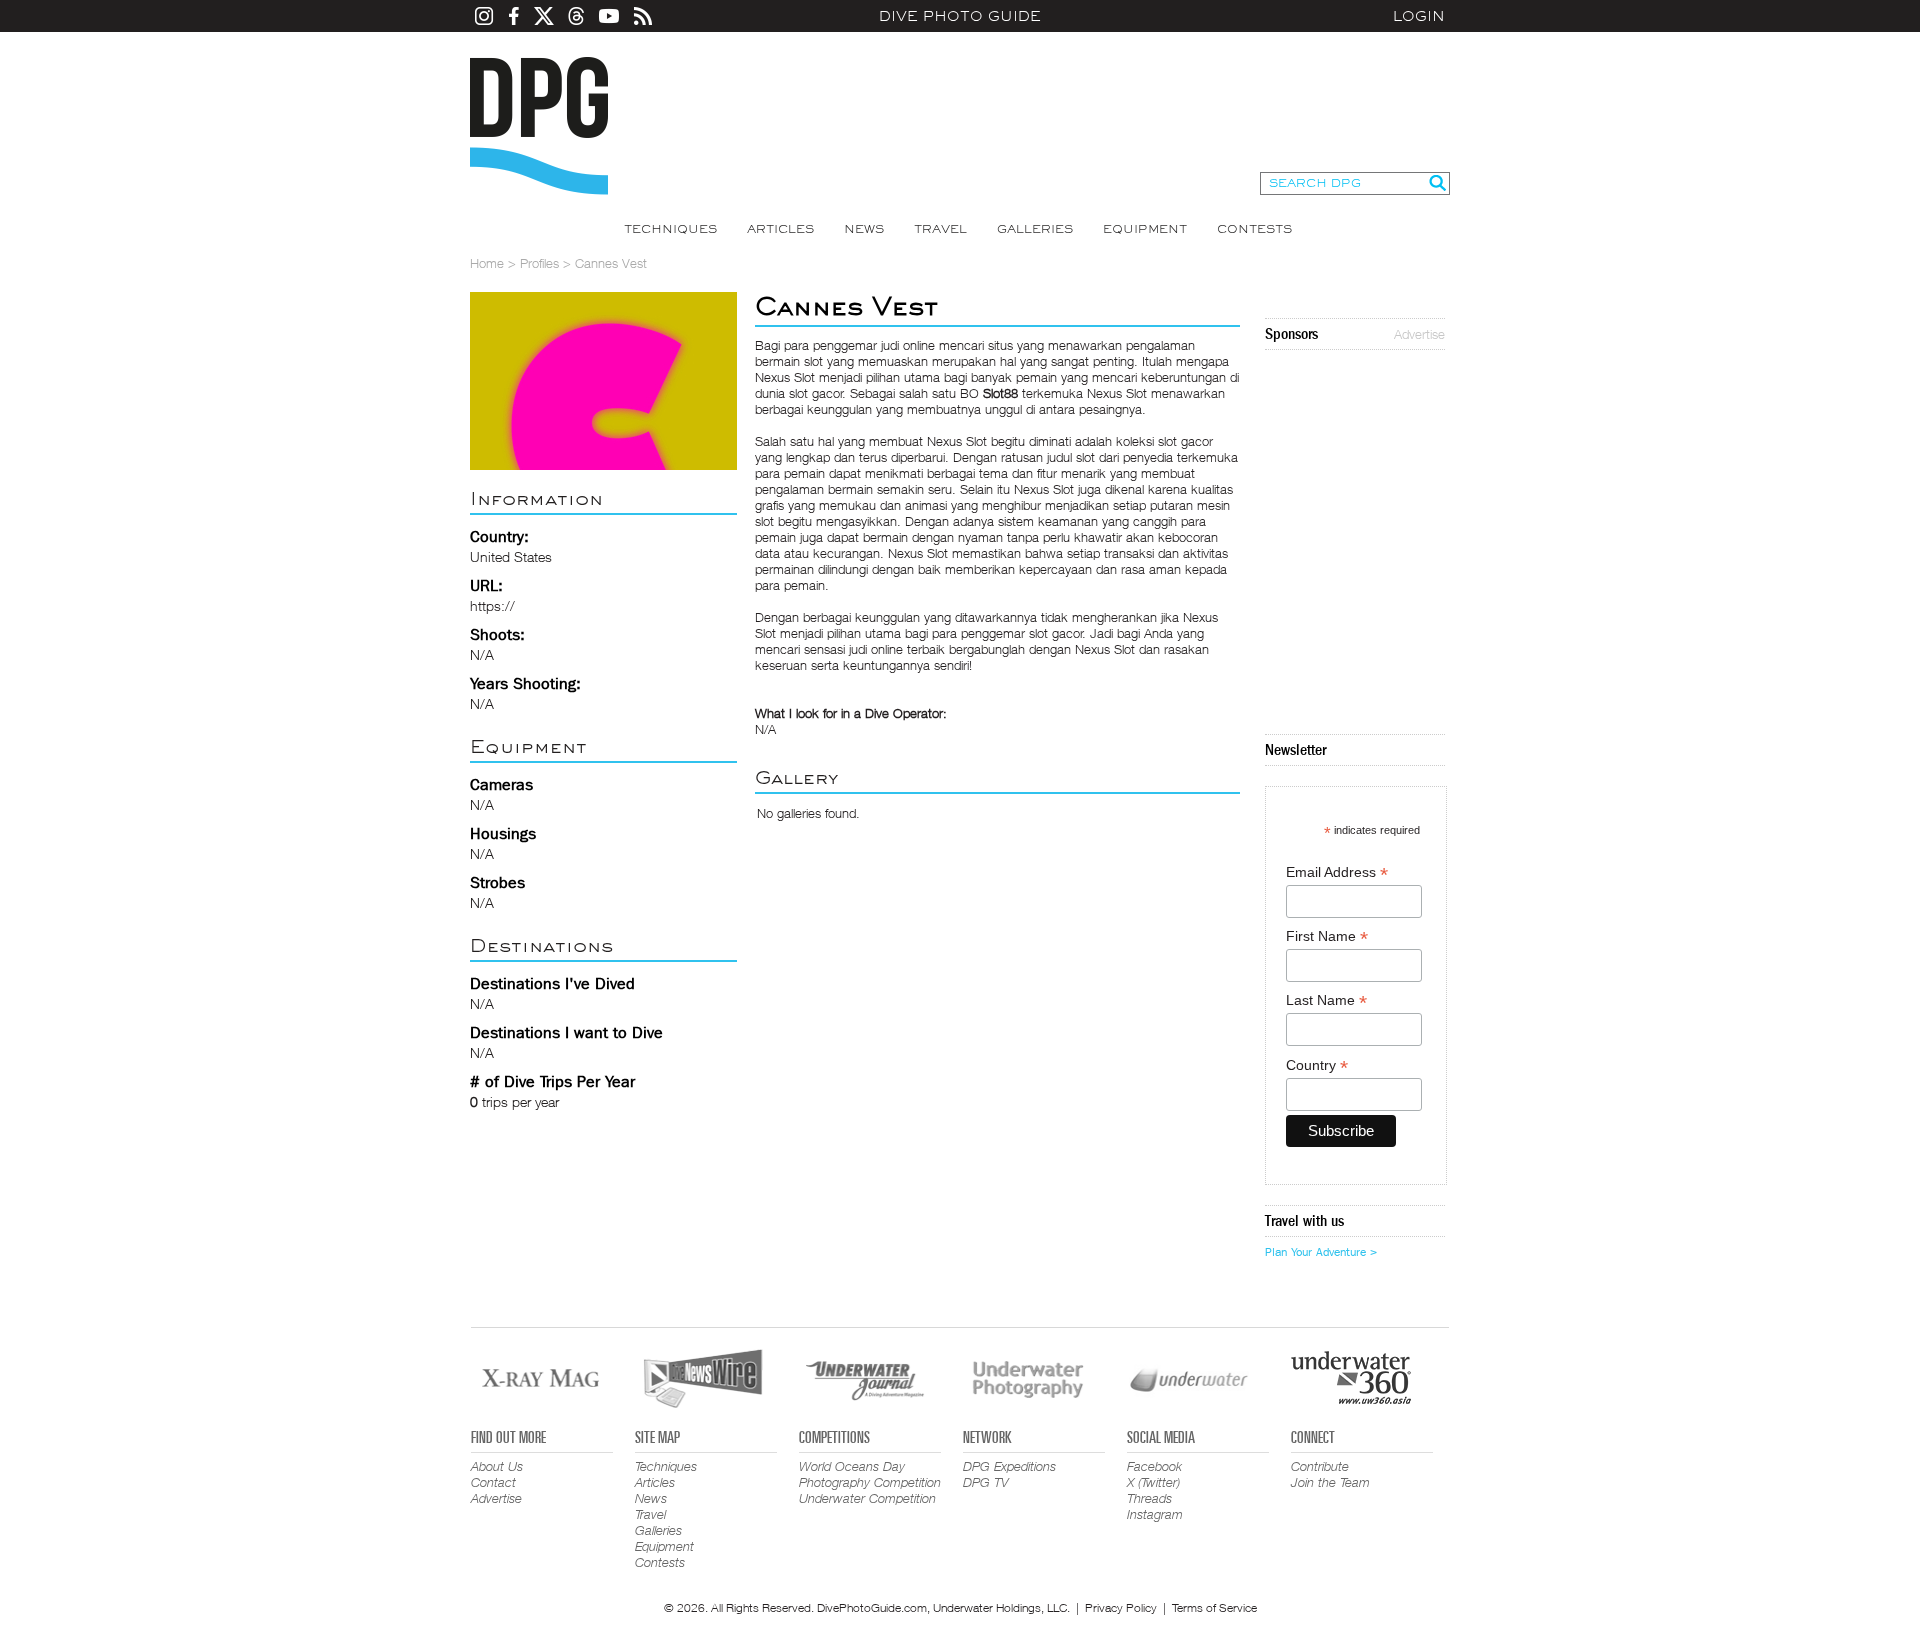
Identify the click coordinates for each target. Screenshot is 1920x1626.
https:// (492, 605)
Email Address (1337, 872)
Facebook (1154, 1466)
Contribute (1320, 1466)
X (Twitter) (1153, 1482)
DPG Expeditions (1009, 1466)
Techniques (670, 229)
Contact (493, 1482)
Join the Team (1330, 1482)
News (864, 229)
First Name (1327, 936)
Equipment (1145, 229)
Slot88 (1000, 393)
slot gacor (1056, 633)
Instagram (1155, 1514)
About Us (497, 1466)
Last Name (1326, 1000)
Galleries (1035, 229)
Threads (1149, 1498)
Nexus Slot (957, 441)
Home (487, 263)
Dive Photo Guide (960, 16)
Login (1419, 16)
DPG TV (986, 1482)
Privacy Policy (1121, 1607)
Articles (780, 229)
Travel (940, 229)
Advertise (1419, 334)
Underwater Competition (867, 1498)
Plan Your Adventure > (1321, 1252)
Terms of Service (1214, 1607)
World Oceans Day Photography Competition (870, 1474)
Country (1317, 1065)
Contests (1254, 229)
